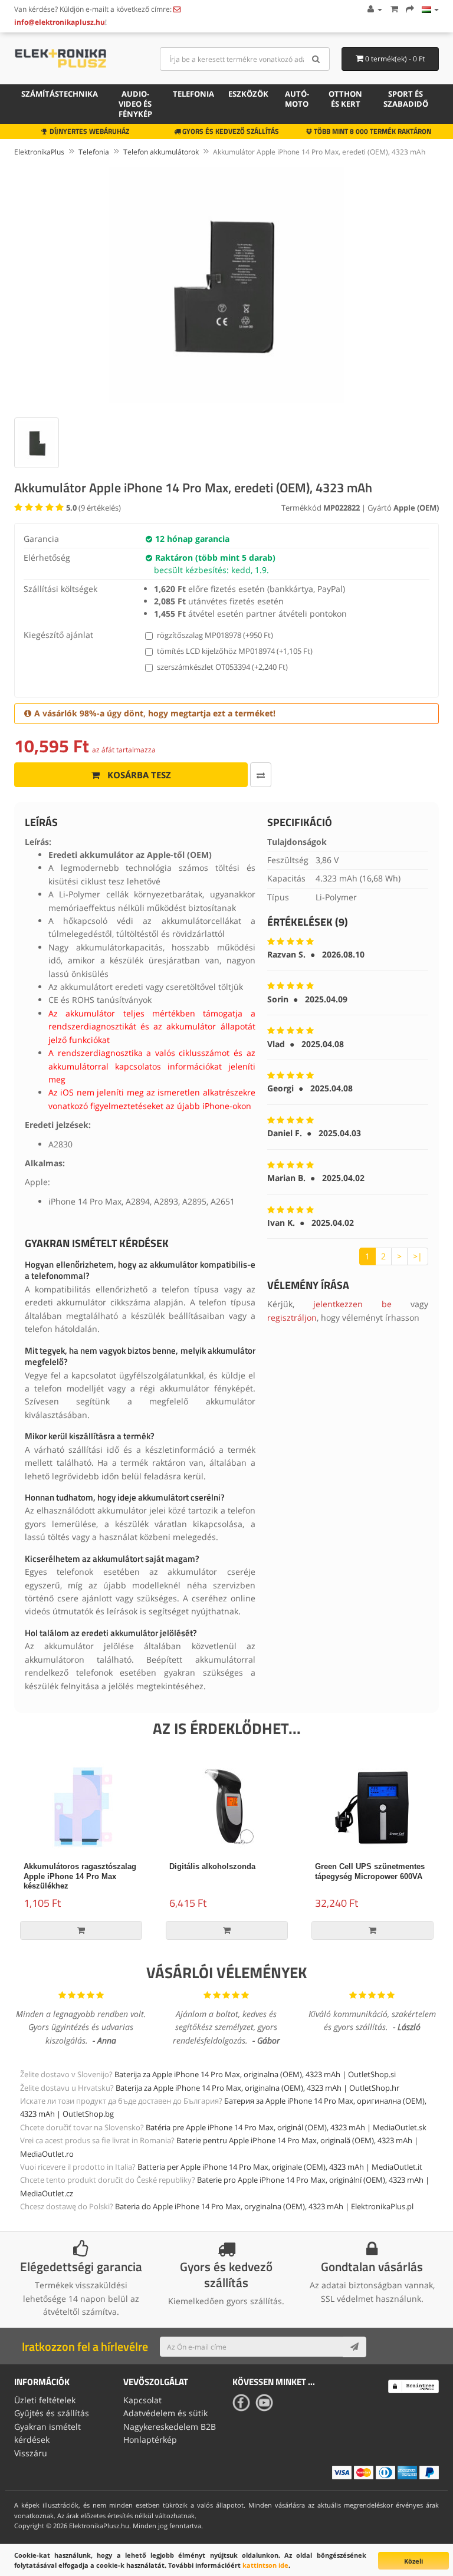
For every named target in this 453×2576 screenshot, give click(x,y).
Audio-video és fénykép (135, 104)
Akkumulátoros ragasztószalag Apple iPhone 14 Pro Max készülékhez (80, 1876)
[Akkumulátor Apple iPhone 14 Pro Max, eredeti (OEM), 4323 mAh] (226, 285)
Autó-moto (297, 99)
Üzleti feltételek (45, 2400)
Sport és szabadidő (406, 99)
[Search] (316, 59)
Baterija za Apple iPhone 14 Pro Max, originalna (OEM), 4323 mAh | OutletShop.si (255, 2074)
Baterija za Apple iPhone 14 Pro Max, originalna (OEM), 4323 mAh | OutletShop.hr (257, 2088)
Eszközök (248, 94)
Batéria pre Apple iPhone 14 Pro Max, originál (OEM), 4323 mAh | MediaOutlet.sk (286, 2127)
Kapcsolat (142, 2400)
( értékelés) (93, 508)
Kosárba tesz (138, 775)
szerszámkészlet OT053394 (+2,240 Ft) (222, 667)
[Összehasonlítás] (261, 775)
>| (418, 1256)
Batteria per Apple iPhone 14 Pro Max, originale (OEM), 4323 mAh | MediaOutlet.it (280, 2167)
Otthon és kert (345, 99)
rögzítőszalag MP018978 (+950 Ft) (215, 635)
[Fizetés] (410, 9)
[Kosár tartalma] (394, 9)
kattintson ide (265, 2565)
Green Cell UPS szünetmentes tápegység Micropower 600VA (370, 1871)
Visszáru (31, 2453)
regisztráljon (292, 1317)
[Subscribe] (354, 2347)
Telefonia (193, 94)
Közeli (413, 2561)
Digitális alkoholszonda (212, 1866)
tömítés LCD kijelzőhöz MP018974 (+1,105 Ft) (235, 651)
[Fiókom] (374, 9)
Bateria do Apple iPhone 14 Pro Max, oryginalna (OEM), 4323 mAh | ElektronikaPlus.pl (264, 2206)
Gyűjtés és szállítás (52, 2413)
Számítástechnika (60, 94)
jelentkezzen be (352, 1304)
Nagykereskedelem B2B (170, 2427)
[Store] (430, 9)
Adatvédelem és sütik (165, 2413)
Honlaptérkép (150, 2440)
